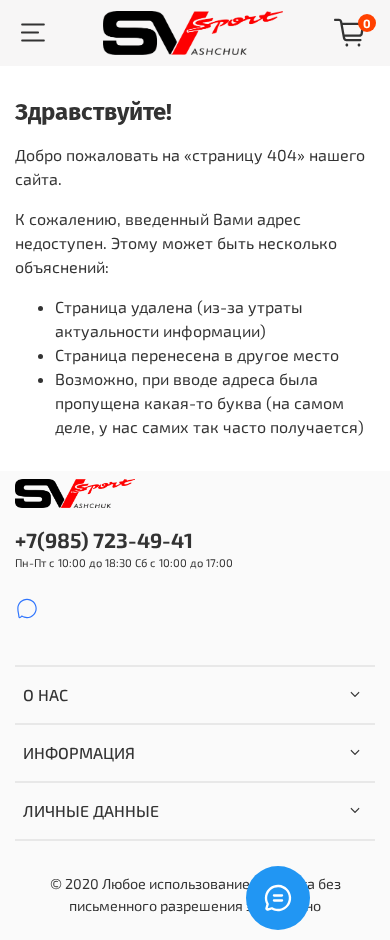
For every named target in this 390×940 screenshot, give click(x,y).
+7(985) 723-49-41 (104, 539)
